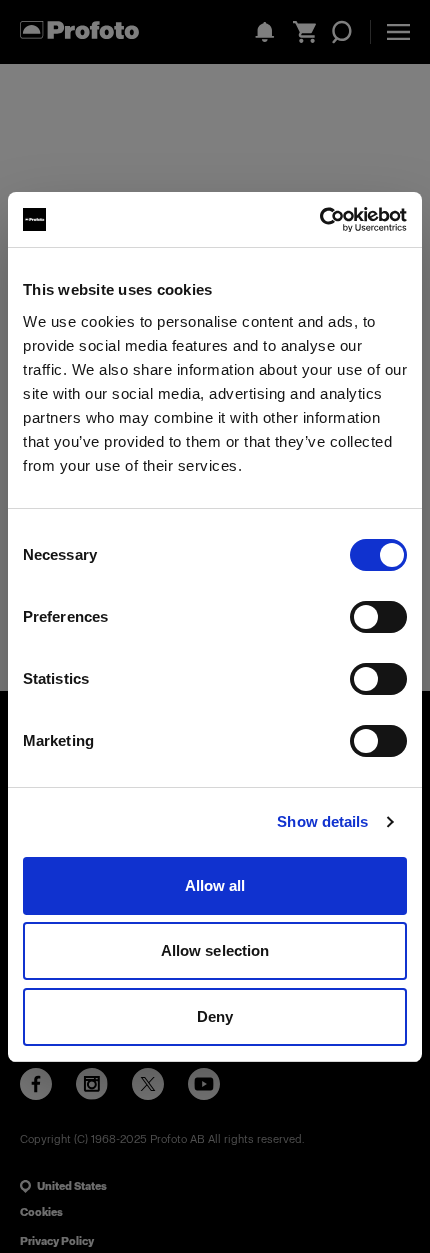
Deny (215, 1016)
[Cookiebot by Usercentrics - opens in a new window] (319, 220)
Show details (322, 821)
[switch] (378, 617)
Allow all (215, 885)
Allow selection (215, 950)
